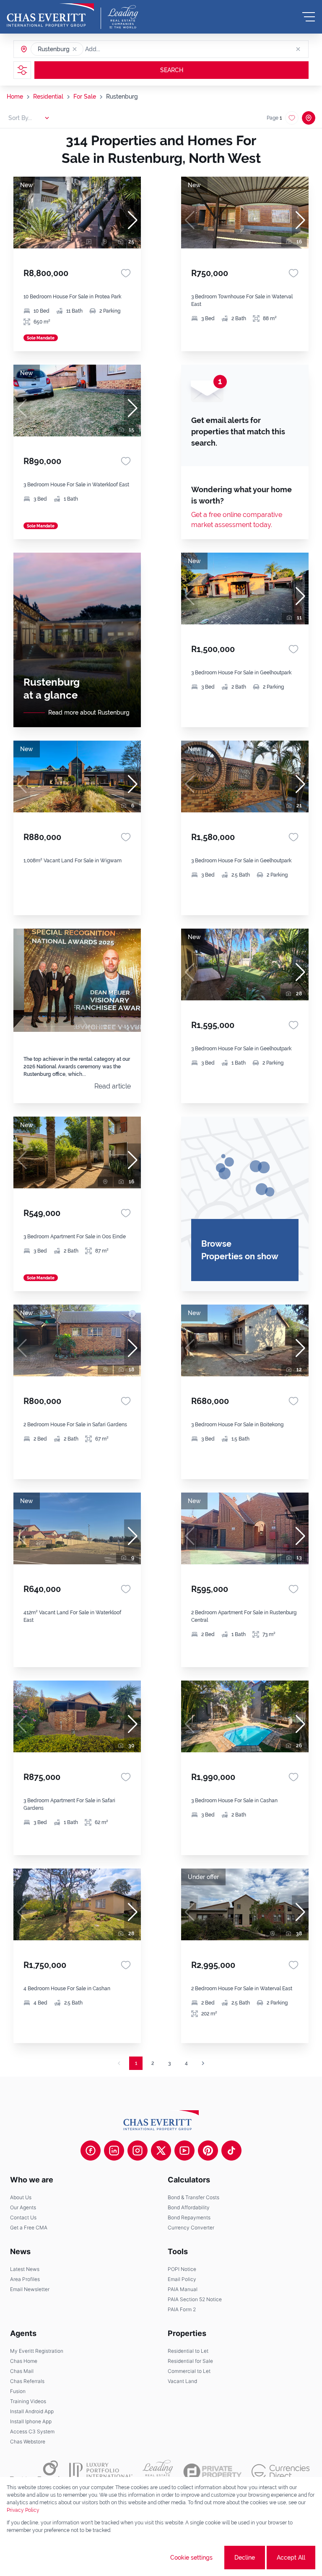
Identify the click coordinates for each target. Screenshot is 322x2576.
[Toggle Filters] (22, 70)
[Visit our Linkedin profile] (114, 2151)
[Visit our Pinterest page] (208, 2151)
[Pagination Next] (203, 2063)
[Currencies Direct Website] (281, 2472)
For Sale (85, 97)
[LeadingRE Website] (158, 2472)
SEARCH (172, 70)
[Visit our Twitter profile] (161, 2151)
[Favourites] (126, 273)
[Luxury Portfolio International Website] (101, 2472)
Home (15, 97)
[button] (75, 49)
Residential (48, 97)
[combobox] (117, 49)
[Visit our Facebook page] (91, 2151)
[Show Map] (309, 118)
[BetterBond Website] (35, 2472)
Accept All (291, 2558)
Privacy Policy (23, 2510)
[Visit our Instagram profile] (138, 2151)
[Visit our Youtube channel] (184, 2151)
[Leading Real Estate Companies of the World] (123, 17)
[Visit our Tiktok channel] (231, 2151)
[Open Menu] (309, 17)
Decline (245, 2558)
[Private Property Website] (212, 2472)
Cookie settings (191, 2558)
